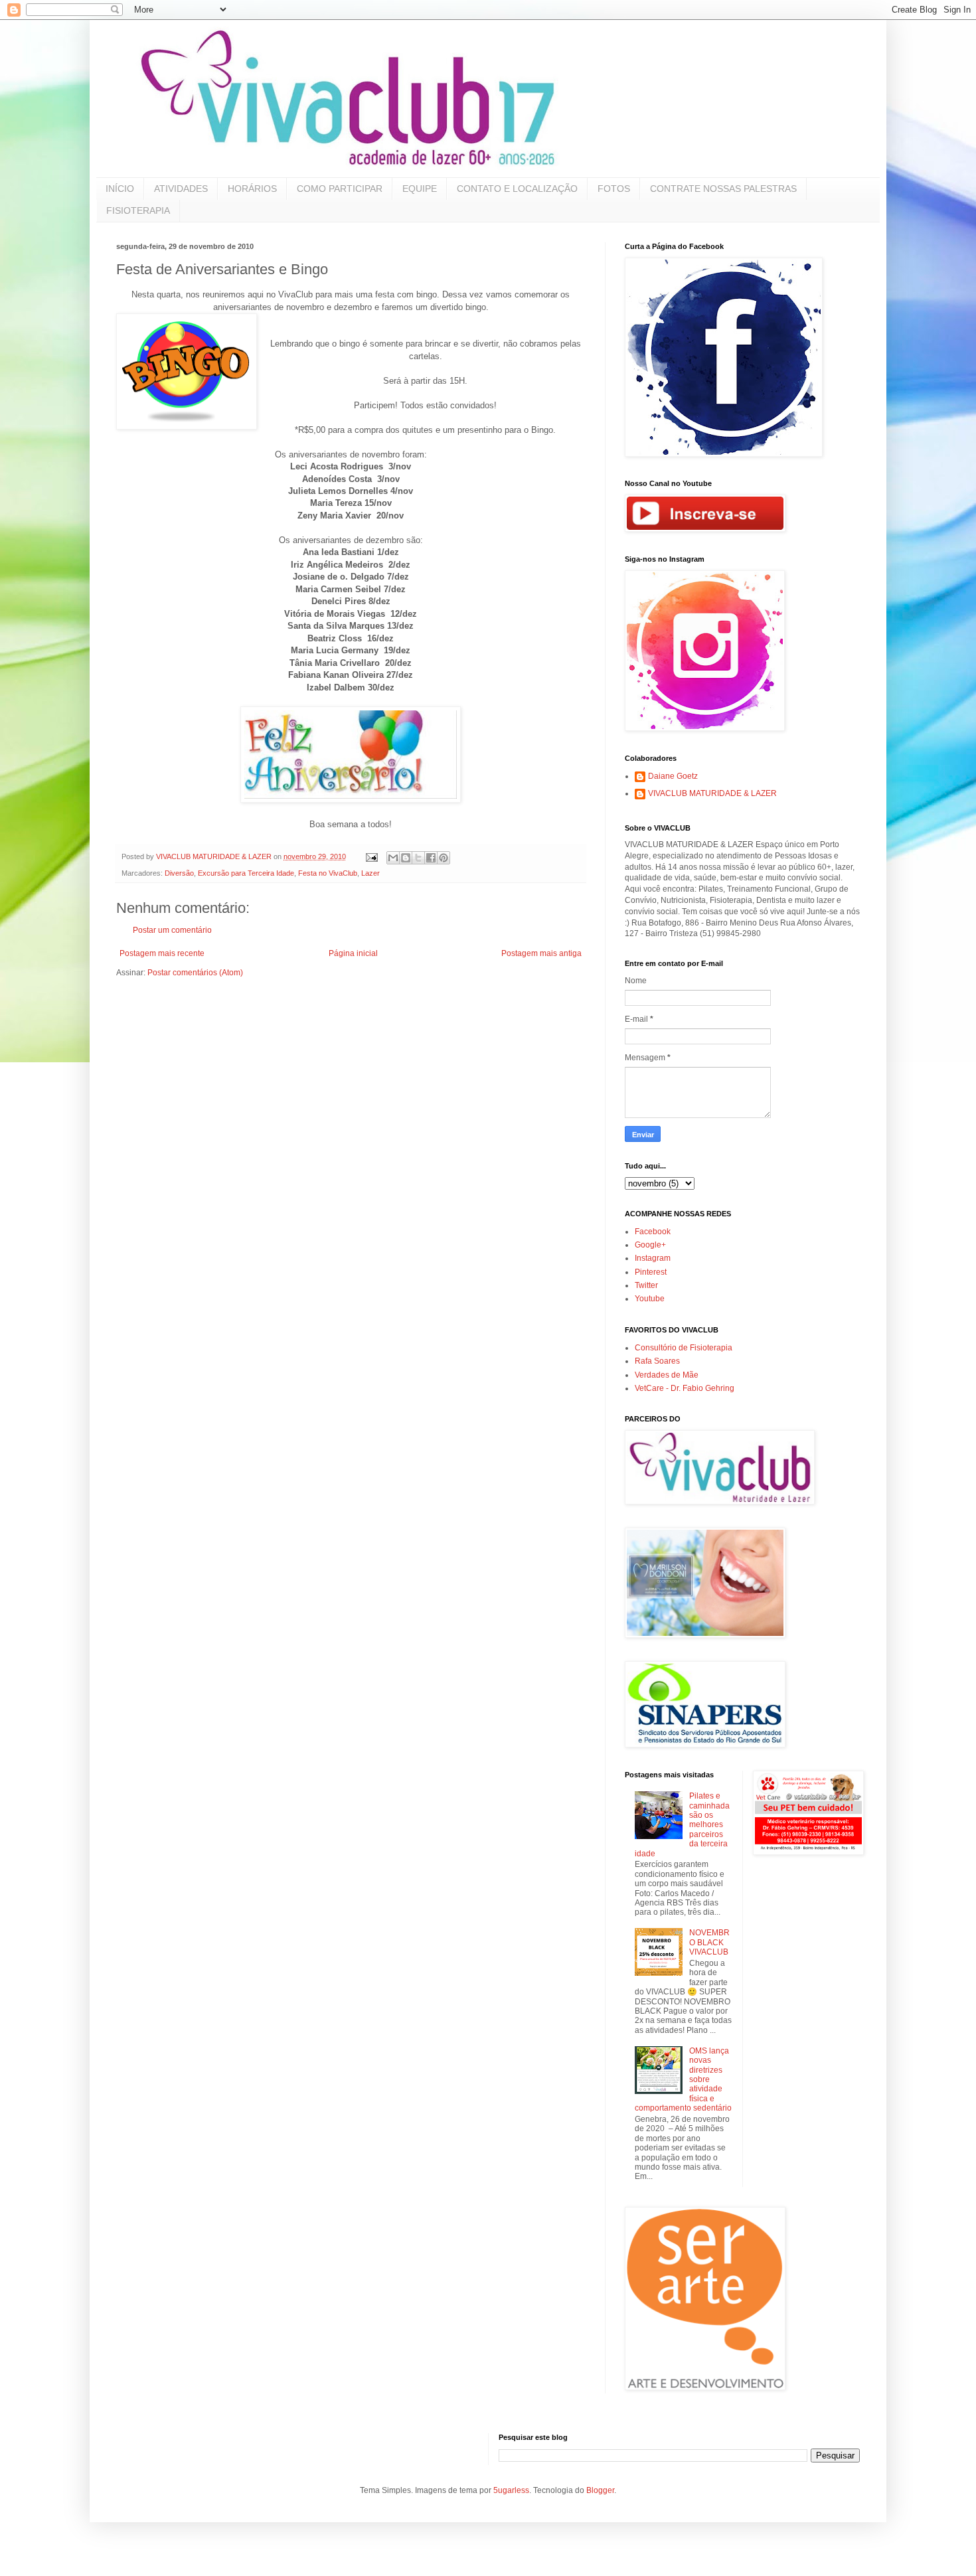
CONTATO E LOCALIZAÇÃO (517, 189)
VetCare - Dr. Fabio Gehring (685, 1388)
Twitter (646, 1285)
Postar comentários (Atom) (195, 973)
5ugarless (511, 2490)
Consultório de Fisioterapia (684, 1348)
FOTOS (614, 189)
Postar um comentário (172, 930)
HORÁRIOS (252, 189)
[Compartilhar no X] (418, 858)
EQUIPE (420, 189)
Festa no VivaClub (328, 873)
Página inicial (353, 953)
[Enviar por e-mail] (393, 858)
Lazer (370, 873)
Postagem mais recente (162, 953)
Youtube (650, 1299)
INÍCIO (120, 189)
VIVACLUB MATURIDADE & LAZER (712, 793)
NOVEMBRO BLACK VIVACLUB (709, 1942)
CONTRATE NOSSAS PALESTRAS (723, 189)
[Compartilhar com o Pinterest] (444, 858)
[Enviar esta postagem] (371, 856)
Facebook (653, 1232)
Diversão (179, 873)
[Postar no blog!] (406, 858)
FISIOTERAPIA (138, 210)
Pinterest (651, 1272)
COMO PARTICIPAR (340, 189)
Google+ (650, 1245)
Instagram (653, 1258)
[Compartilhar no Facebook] (431, 858)
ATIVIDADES (181, 189)
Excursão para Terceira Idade (246, 873)
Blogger (600, 2490)
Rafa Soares (657, 1361)
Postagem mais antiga (541, 953)
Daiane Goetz (673, 776)
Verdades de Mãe (667, 1375)
